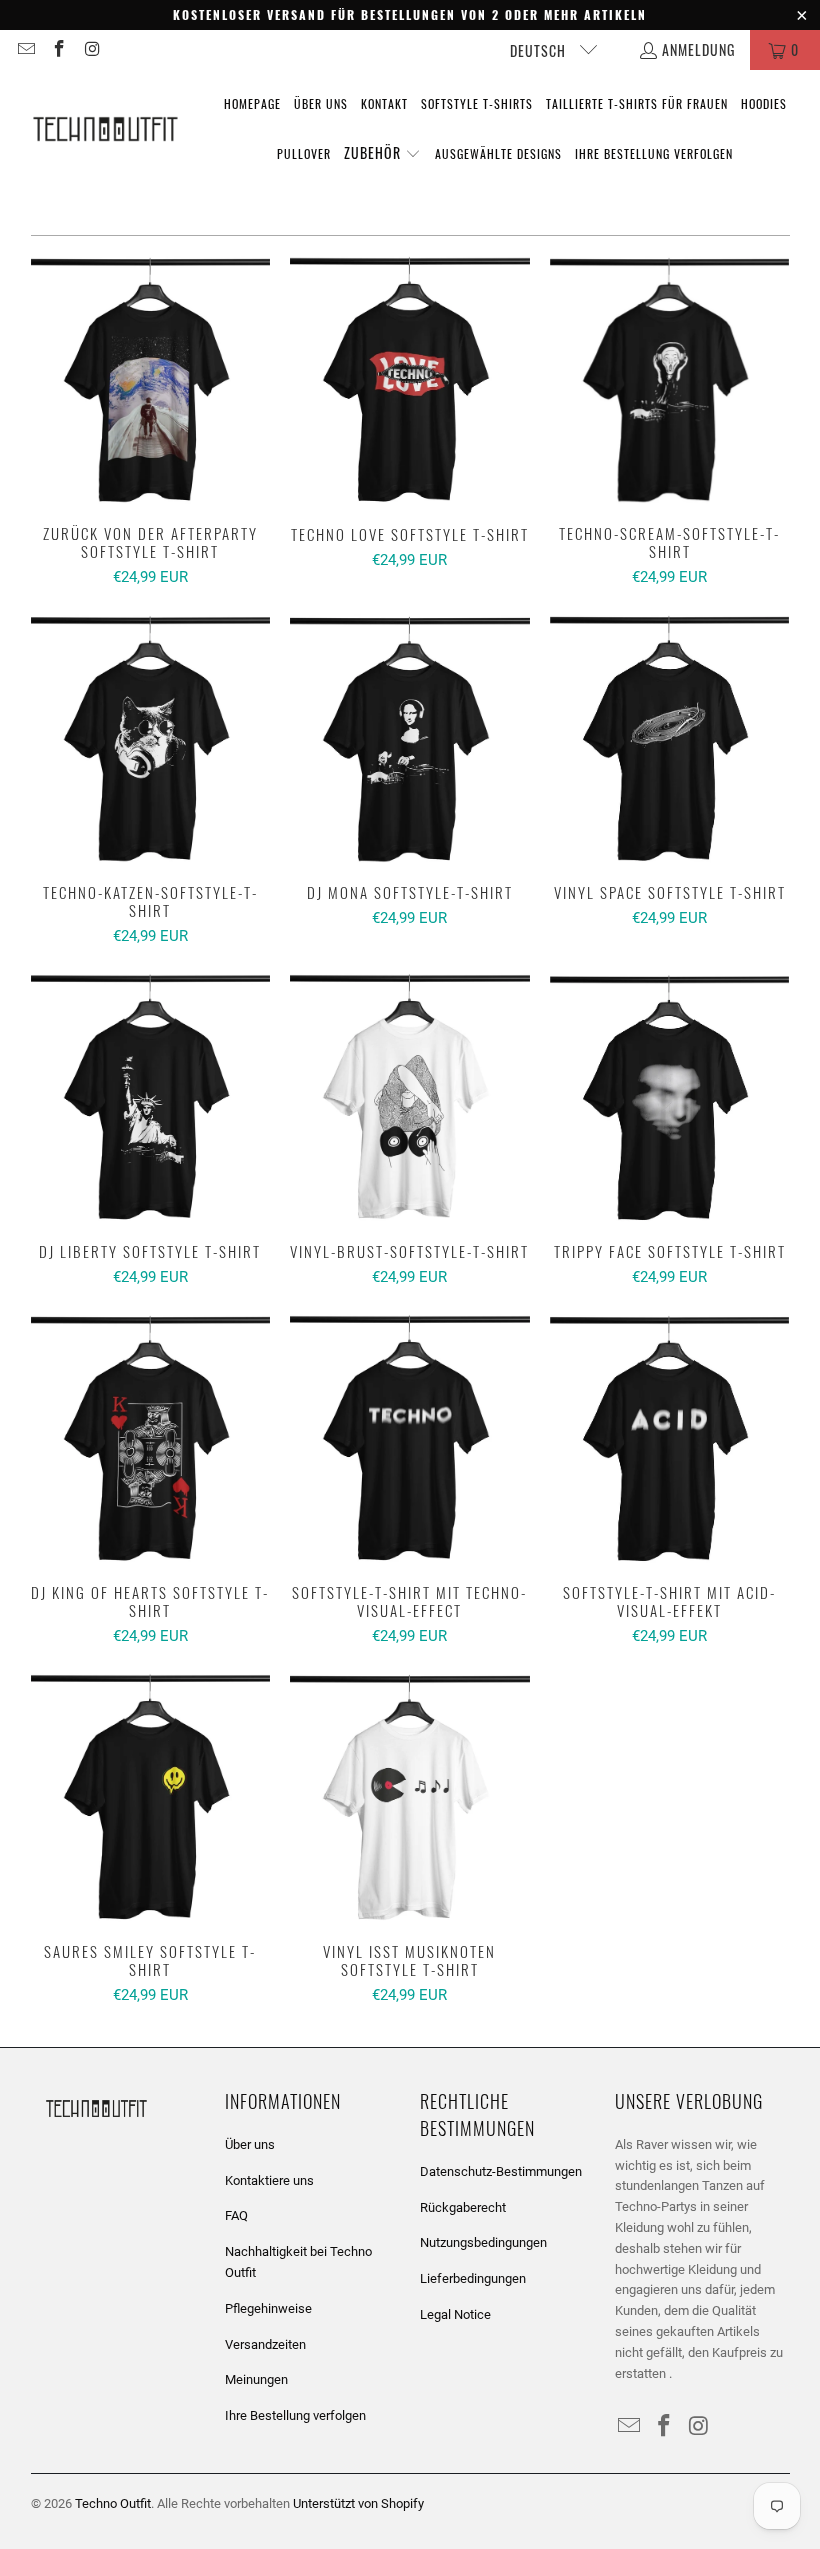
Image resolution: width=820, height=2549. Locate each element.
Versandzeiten (265, 2344)
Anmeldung (698, 49)
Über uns (250, 2144)
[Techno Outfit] (105, 130)
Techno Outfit (113, 2503)
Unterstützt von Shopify (358, 2503)
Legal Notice (455, 2314)
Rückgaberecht (463, 2207)
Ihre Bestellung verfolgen (295, 2415)
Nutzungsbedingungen (483, 2242)
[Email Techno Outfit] (25, 49)
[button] (382, 154)
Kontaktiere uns (269, 2180)
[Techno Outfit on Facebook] (59, 49)
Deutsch (540, 50)
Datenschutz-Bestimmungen (501, 2171)
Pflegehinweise (268, 2308)
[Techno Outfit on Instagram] (92, 49)
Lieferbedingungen (473, 2278)
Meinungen (256, 2379)
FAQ (236, 2215)
